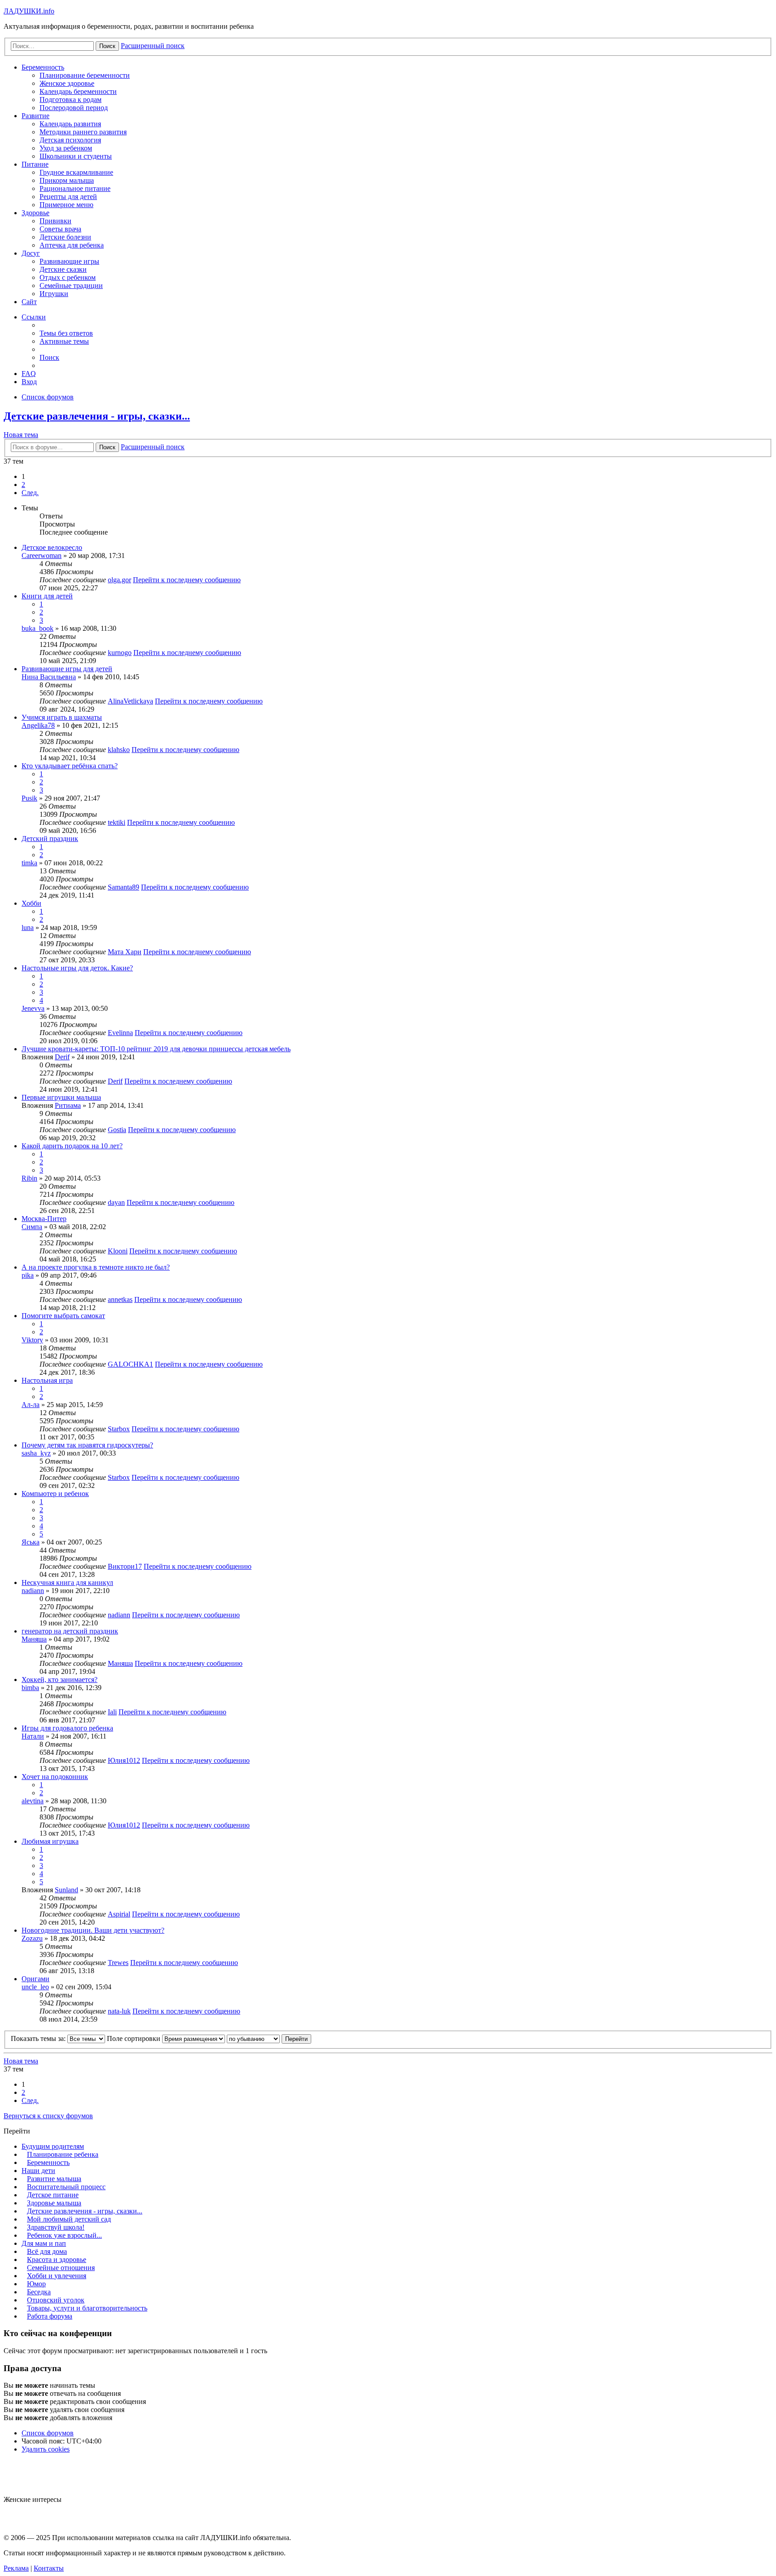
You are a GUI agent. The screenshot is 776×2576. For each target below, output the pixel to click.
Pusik (29, 798)
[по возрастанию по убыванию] (253, 2038)
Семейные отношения (61, 2268)
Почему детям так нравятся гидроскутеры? (87, 1445)
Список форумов (48, 2433)
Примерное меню (66, 205)
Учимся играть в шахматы (62, 717)
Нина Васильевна (49, 677)
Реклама (16, 2568)
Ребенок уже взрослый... (64, 2235)
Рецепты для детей (68, 197)
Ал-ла (31, 1405)
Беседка (39, 2292)
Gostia (117, 1130)
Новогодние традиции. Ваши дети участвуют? (93, 1930)
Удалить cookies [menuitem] (46, 2449)
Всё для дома (47, 2251)
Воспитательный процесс (66, 2187)
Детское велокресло (52, 547)
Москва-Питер (44, 1219)
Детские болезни (65, 237)
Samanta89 (123, 887)
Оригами (35, 1979)
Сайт (29, 302)
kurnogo (120, 653)
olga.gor (119, 580)
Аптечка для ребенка (72, 245)
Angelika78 (38, 725)
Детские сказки (63, 269)
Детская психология (70, 140)
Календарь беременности (78, 91)
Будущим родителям (53, 2146)
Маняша (34, 1639)
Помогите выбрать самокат (63, 1316)
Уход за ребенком (66, 148)
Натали (33, 1736)
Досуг (31, 253)
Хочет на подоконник (55, 1777)
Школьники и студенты (76, 156)
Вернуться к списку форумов (48, 2116)
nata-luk (119, 2011)
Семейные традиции (71, 285)
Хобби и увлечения (57, 2276)
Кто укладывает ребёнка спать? (70, 766)
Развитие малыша (54, 2179)
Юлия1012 (124, 1760)
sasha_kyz (36, 1453)
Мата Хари (125, 952)
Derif (62, 1057)
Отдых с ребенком (68, 277)
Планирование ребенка (63, 2154)
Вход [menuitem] (29, 382)
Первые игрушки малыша (61, 1097)
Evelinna (120, 1033)
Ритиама (68, 1105)
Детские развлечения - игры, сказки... (97, 416)
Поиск (107, 447)
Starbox (119, 1429)
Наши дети (38, 2171)
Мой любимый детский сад (69, 2219)
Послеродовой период (74, 108)
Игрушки (54, 294)
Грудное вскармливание (76, 172)
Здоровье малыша (54, 2203)
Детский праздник (50, 839)
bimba (30, 1688)
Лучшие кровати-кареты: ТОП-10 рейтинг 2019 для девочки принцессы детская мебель (156, 1049)
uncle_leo (35, 1987)
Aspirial (119, 1914)
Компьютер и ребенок (55, 1494)
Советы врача (60, 229)
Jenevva (33, 1008)
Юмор (36, 2284)
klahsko (119, 750)
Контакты (49, 2568)
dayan (116, 1202)
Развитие (35, 116)
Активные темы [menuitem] (64, 341)
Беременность (43, 67)
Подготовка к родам (71, 100)
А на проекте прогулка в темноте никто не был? (96, 1267)
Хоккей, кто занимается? (60, 1680)
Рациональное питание (75, 188)
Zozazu (32, 1938)
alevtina (33, 1801)
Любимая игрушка (50, 1841)
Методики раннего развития (83, 132)
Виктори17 (125, 1566)
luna (28, 927)
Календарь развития (70, 124)
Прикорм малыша (67, 180)
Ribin (29, 1178)
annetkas (120, 1299)
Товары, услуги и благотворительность (87, 2308)
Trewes (118, 1963)
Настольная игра (47, 1380)
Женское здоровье (67, 83)
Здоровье (35, 213)
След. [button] (30, 493)
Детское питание (53, 2195)
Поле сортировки (134, 2038)
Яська (31, 1542)
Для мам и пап (44, 2243)
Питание (35, 164)
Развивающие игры (69, 261)
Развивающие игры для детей (67, 669)
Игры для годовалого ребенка (67, 1728)
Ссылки (34, 317)
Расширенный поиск (153, 447)
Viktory (32, 1340)
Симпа (32, 1227)
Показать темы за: (39, 2038)
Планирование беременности (85, 75)
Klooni (118, 1251)
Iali (112, 1712)
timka (29, 863)
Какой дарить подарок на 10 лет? (72, 1146)
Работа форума (50, 2316)
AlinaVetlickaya (130, 701)
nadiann (33, 1591)
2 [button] (23, 485)
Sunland (66, 1890)
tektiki (117, 822)
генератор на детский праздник (70, 1631)
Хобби (31, 903)
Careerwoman (42, 555)
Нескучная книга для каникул (67, 1582)
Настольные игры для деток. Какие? (77, 968)
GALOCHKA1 (130, 1364)
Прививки (55, 221)
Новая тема (21, 435)
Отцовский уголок (56, 2300)
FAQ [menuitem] (29, 374)
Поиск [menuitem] (49, 357)
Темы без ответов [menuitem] (66, 333)
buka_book (37, 628)
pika (28, 1275)
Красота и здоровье (57, 2260)
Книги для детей (47, 596)
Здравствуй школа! (56, 2227)
